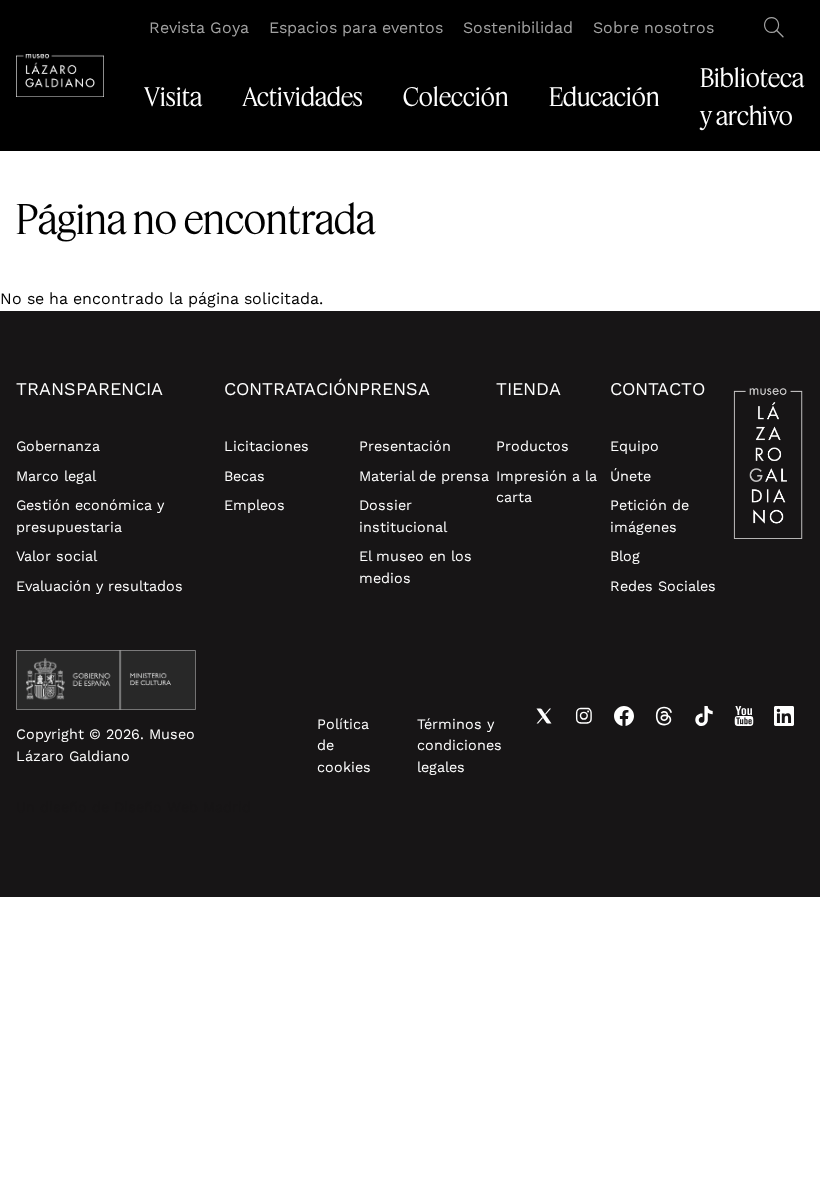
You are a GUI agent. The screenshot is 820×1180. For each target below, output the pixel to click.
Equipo (634, 446)
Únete (630, 476)
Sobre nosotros (653, 27)
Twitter (544, 716)
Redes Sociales (663, 586)
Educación (604, 97)
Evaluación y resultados (99, 586)
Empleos (254, 505)
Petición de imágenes (649, 516)
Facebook (624, 716)
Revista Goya (199, 27)
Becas (244, 476)
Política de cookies (344, 745)
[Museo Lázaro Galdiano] (60, 75)
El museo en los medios (415, 567)
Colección (456, 97)
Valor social (56, 556)
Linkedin (784, 716)
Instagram (584, 716)
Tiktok (704, 716)
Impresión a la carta (546, 487)
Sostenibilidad (518, 27)
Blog (625, 556)
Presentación (405, 446)
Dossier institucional (403, 516)
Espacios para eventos (356, 27)
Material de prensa (424, 476)
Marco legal (56, 476)
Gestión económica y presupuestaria (90, 516)
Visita (173, 97)
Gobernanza (58, 446)
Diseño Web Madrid (182, 807)
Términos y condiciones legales (459, 745)
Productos (532, 446)
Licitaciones (266, 446)
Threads (664, 716)
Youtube (744, 716)
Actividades (302, 97)
